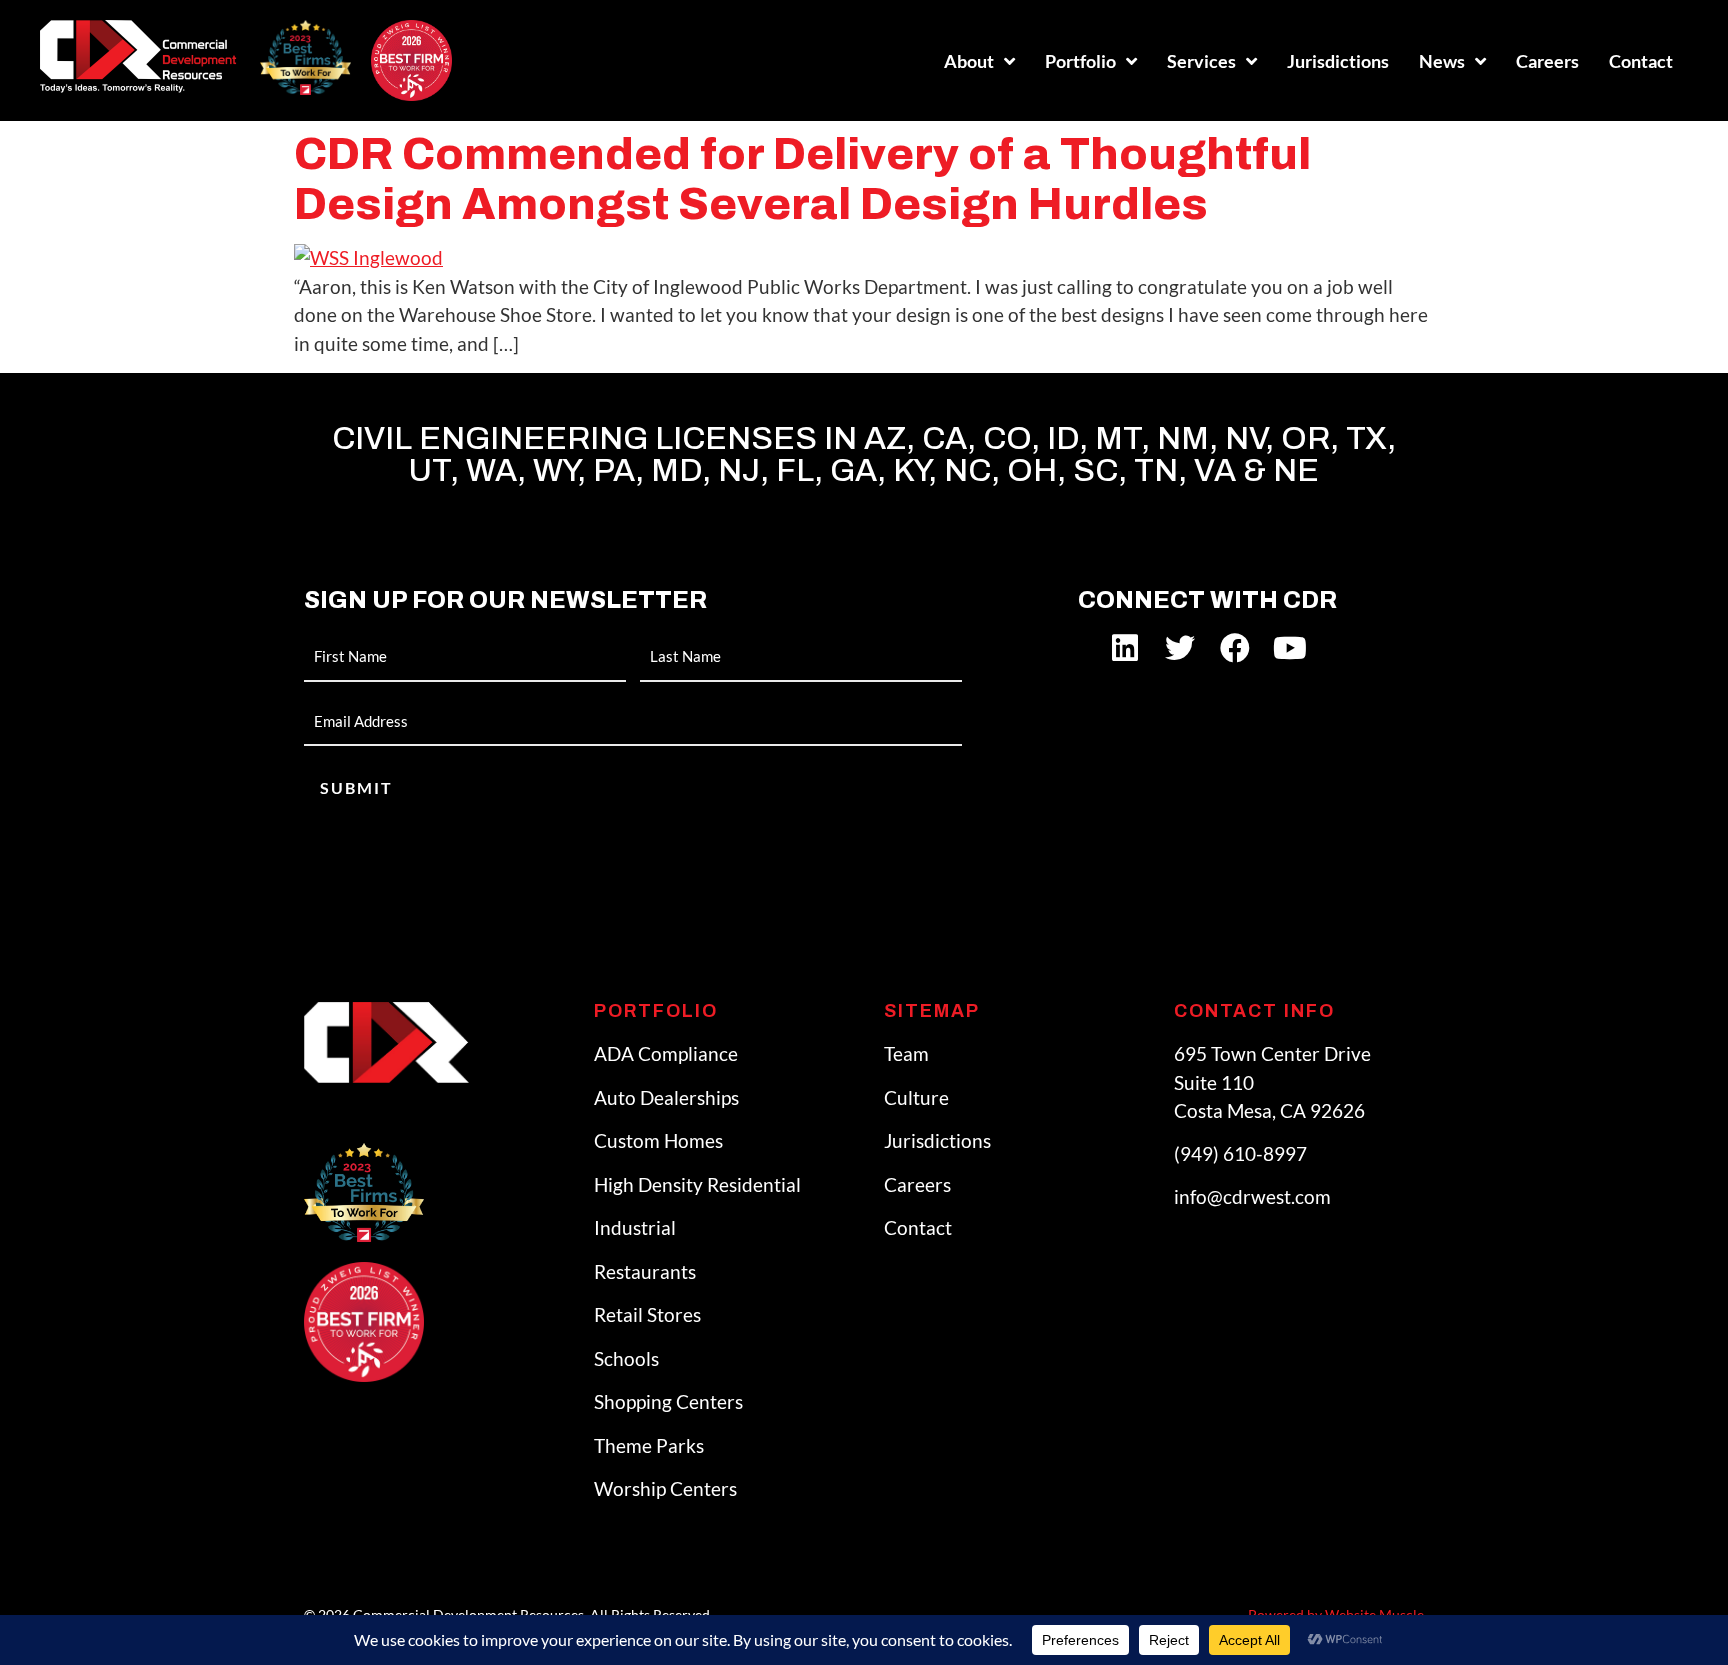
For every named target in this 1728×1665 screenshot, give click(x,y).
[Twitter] (1180, 648)
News (1442, 61)
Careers (1547, 61)
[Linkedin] (1125, 648)
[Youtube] (1290, 648)
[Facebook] (1235, 648)
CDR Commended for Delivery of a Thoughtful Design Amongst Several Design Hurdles (802, 178)
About (969, 61)
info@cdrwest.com (1252, 1196)
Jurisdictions (1338, 61)
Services (1201, 61)
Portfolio (1080, 61)
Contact (1641, 61)
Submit (356, 787)
